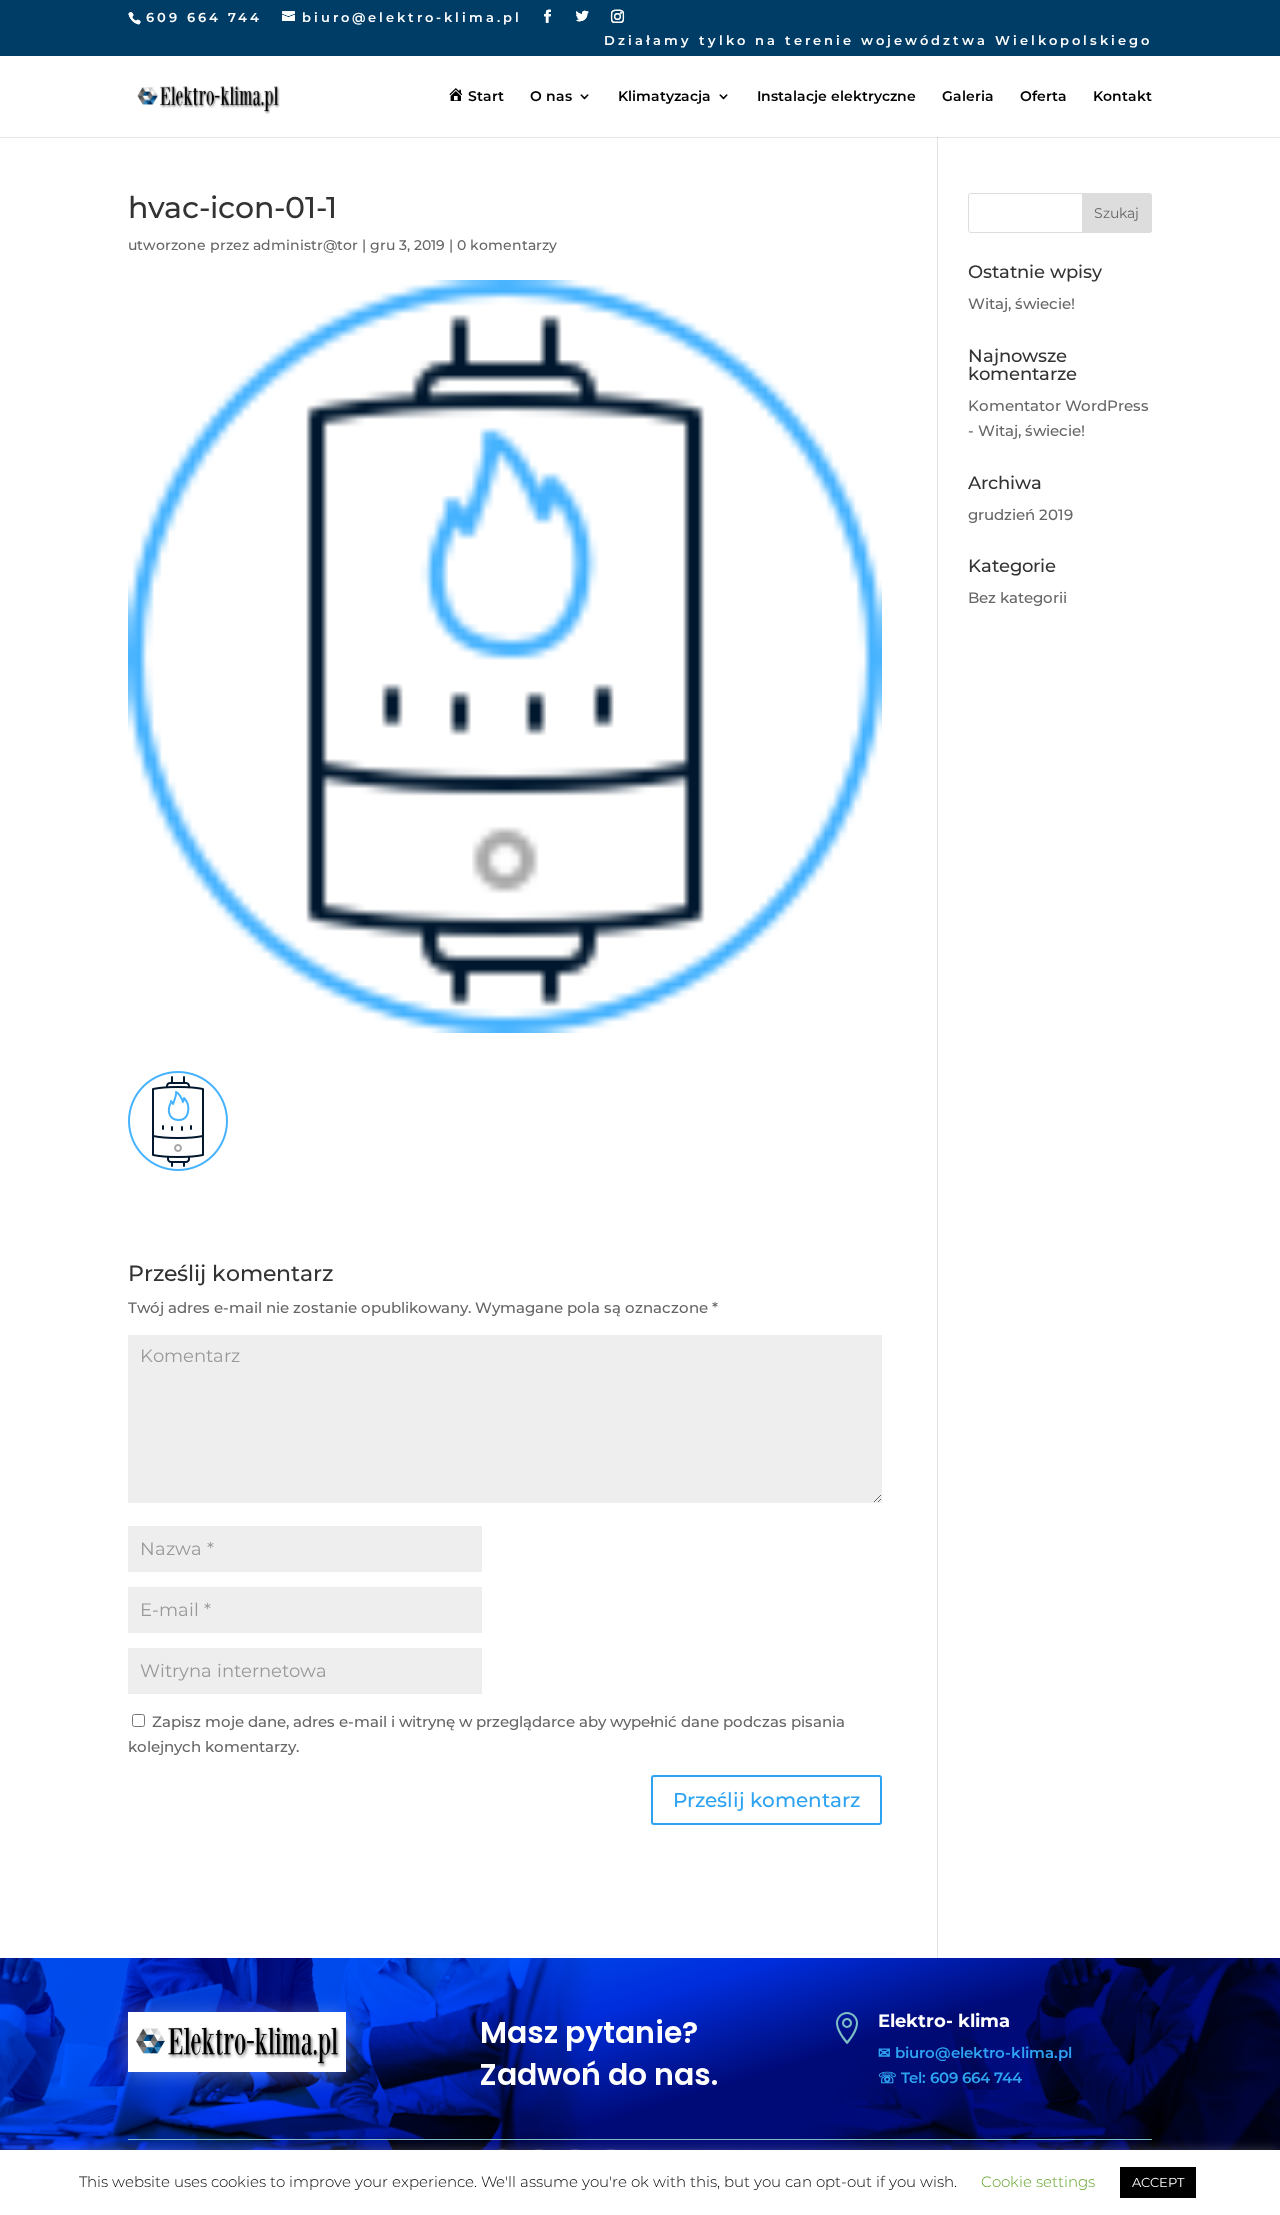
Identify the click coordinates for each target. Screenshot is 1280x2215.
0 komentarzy (507, 245)
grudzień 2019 (1020, 514)
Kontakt (1122, 97)
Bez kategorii (1017, 597)
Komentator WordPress (1058, 405)
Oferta (1043, 97)
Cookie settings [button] (1038, 2181)
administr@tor (305, 245)
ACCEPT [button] (1158, 2182)
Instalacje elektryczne (836, 97)
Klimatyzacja (664, 97)
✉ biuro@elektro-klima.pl (975, 2052)
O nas (551, 97)
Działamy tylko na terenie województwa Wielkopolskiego (878, 41)
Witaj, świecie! (1021, 303)
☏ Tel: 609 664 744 (950, 2077)
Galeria (968, 97)
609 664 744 (204, 17)
